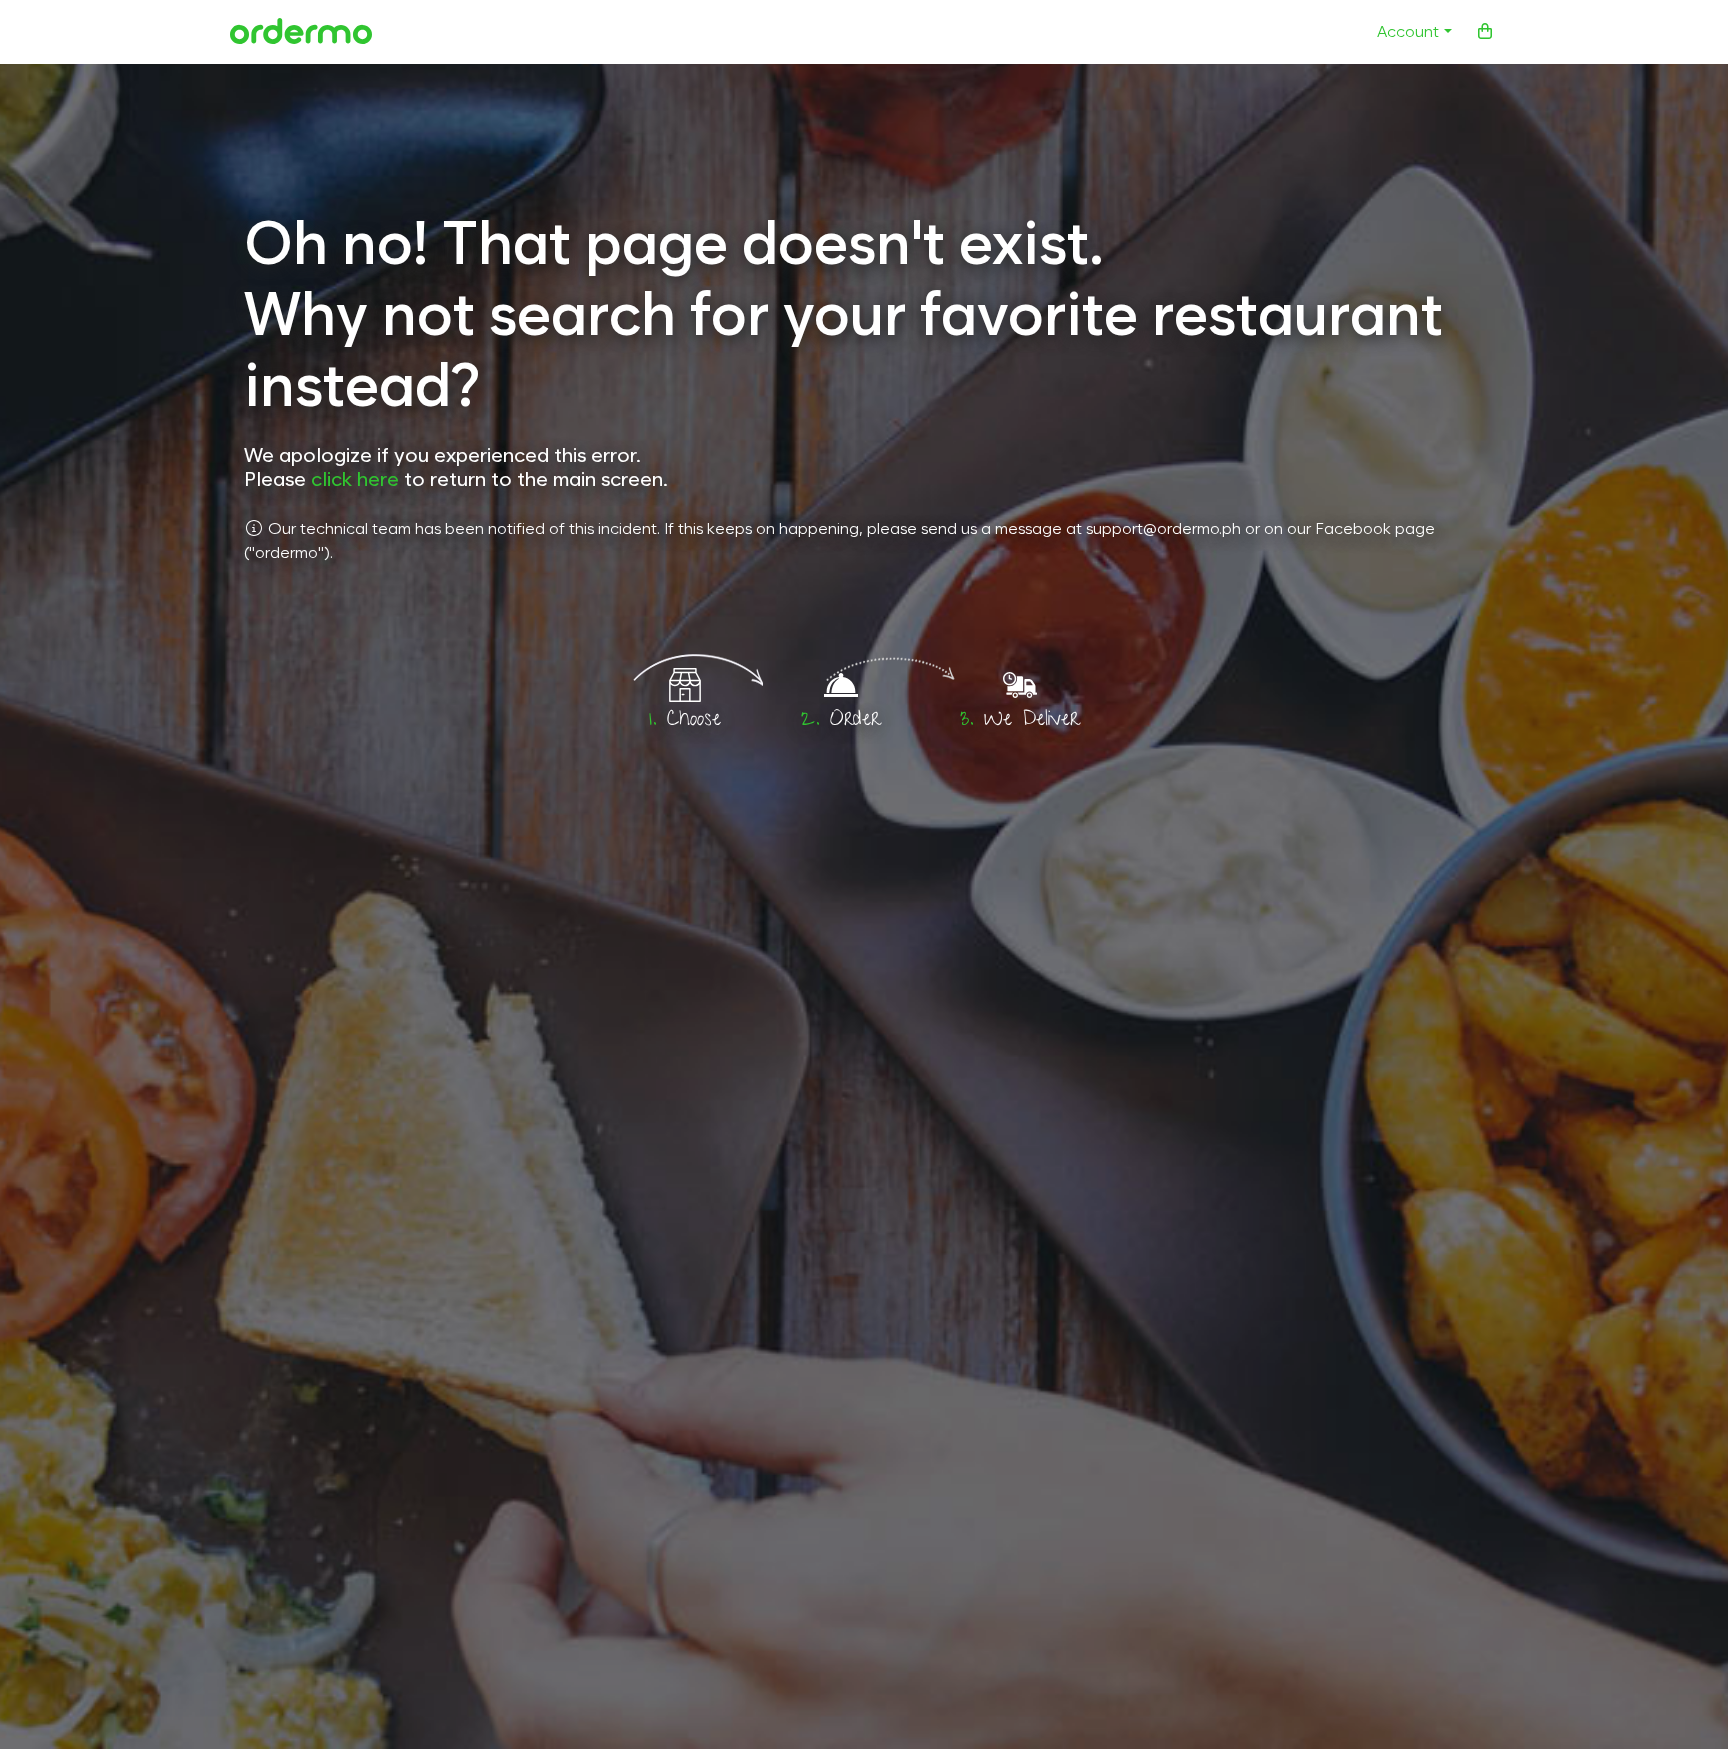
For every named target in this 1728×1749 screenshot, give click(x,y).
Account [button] (1408, 31)
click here (355, 479)
